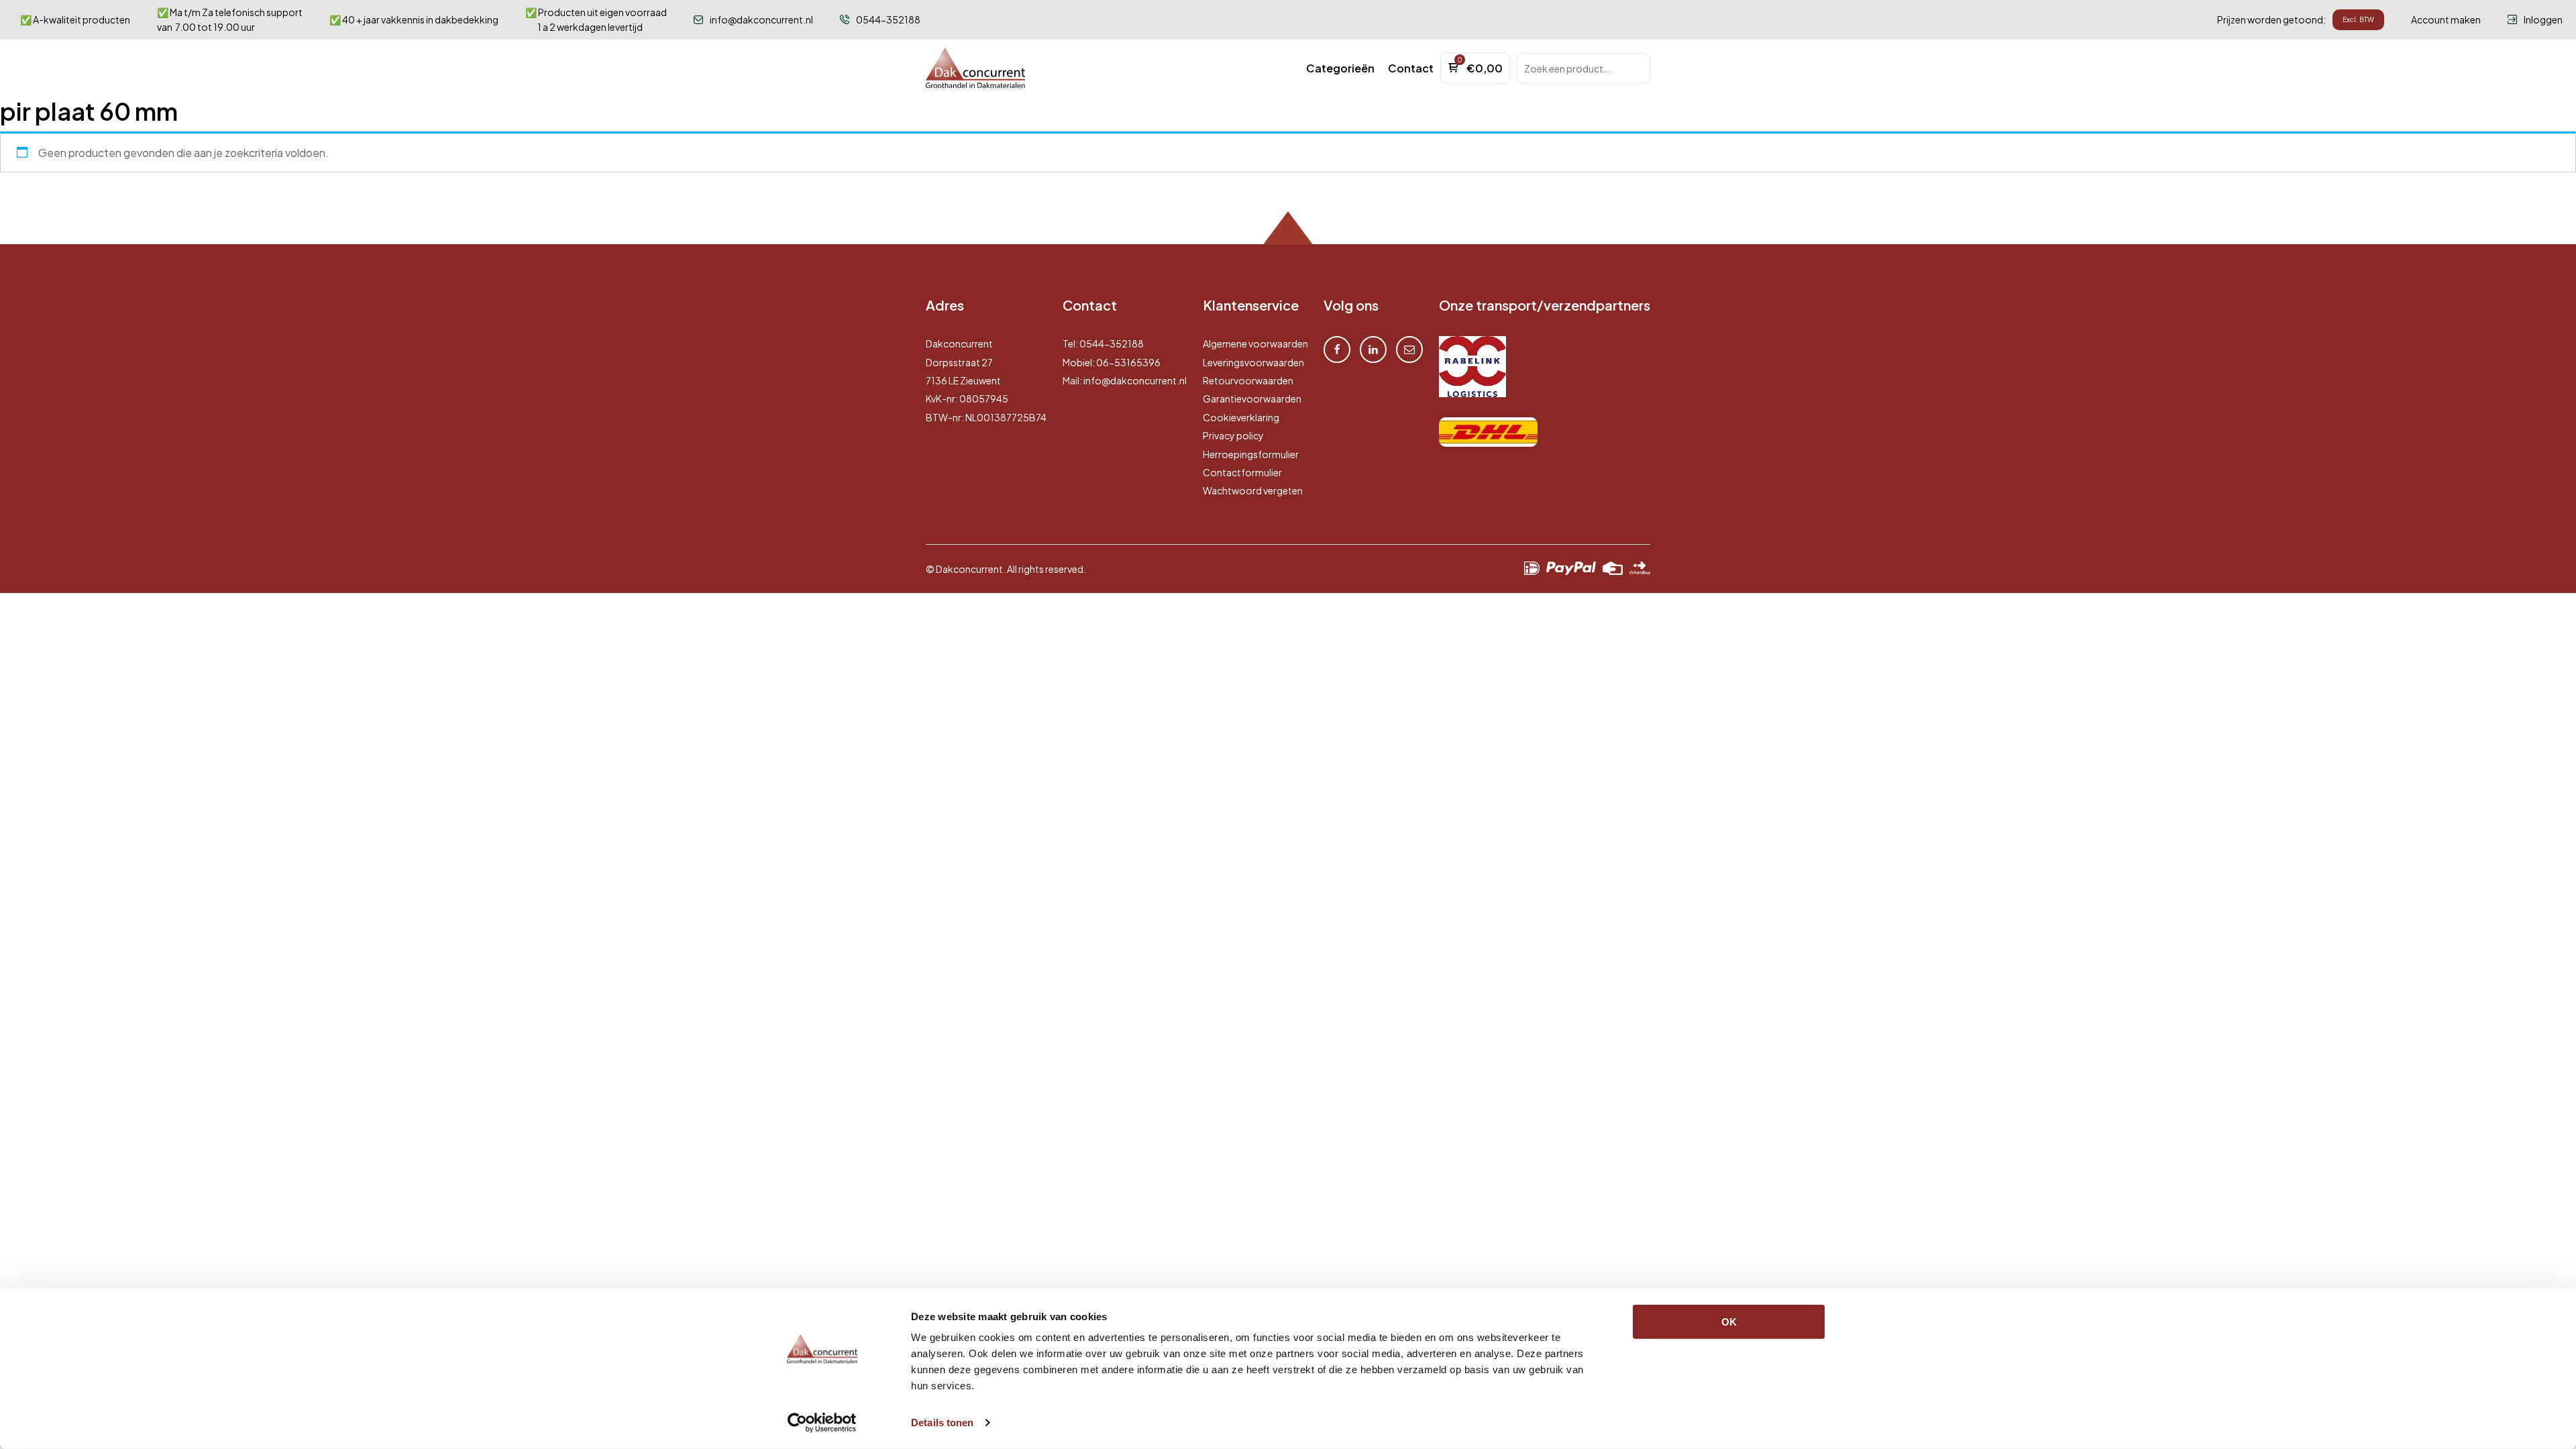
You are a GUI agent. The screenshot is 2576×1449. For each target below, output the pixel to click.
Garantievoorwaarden (1252, 398)
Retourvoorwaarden (1248, 380)
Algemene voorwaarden (1255, 343)
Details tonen (942, 1423)
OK (1729, 1322)
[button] (1340, 68)
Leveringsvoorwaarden (1253, 362)
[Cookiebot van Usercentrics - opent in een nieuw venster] (822, 1423)
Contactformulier (1242, 472)
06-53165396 (1128, 362)
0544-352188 (1112, 343)
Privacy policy (1233, 435)
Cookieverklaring (1241, 417)
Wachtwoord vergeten (1253, 490)
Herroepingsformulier (1251, 454)
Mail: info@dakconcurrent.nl (1125, 380)
